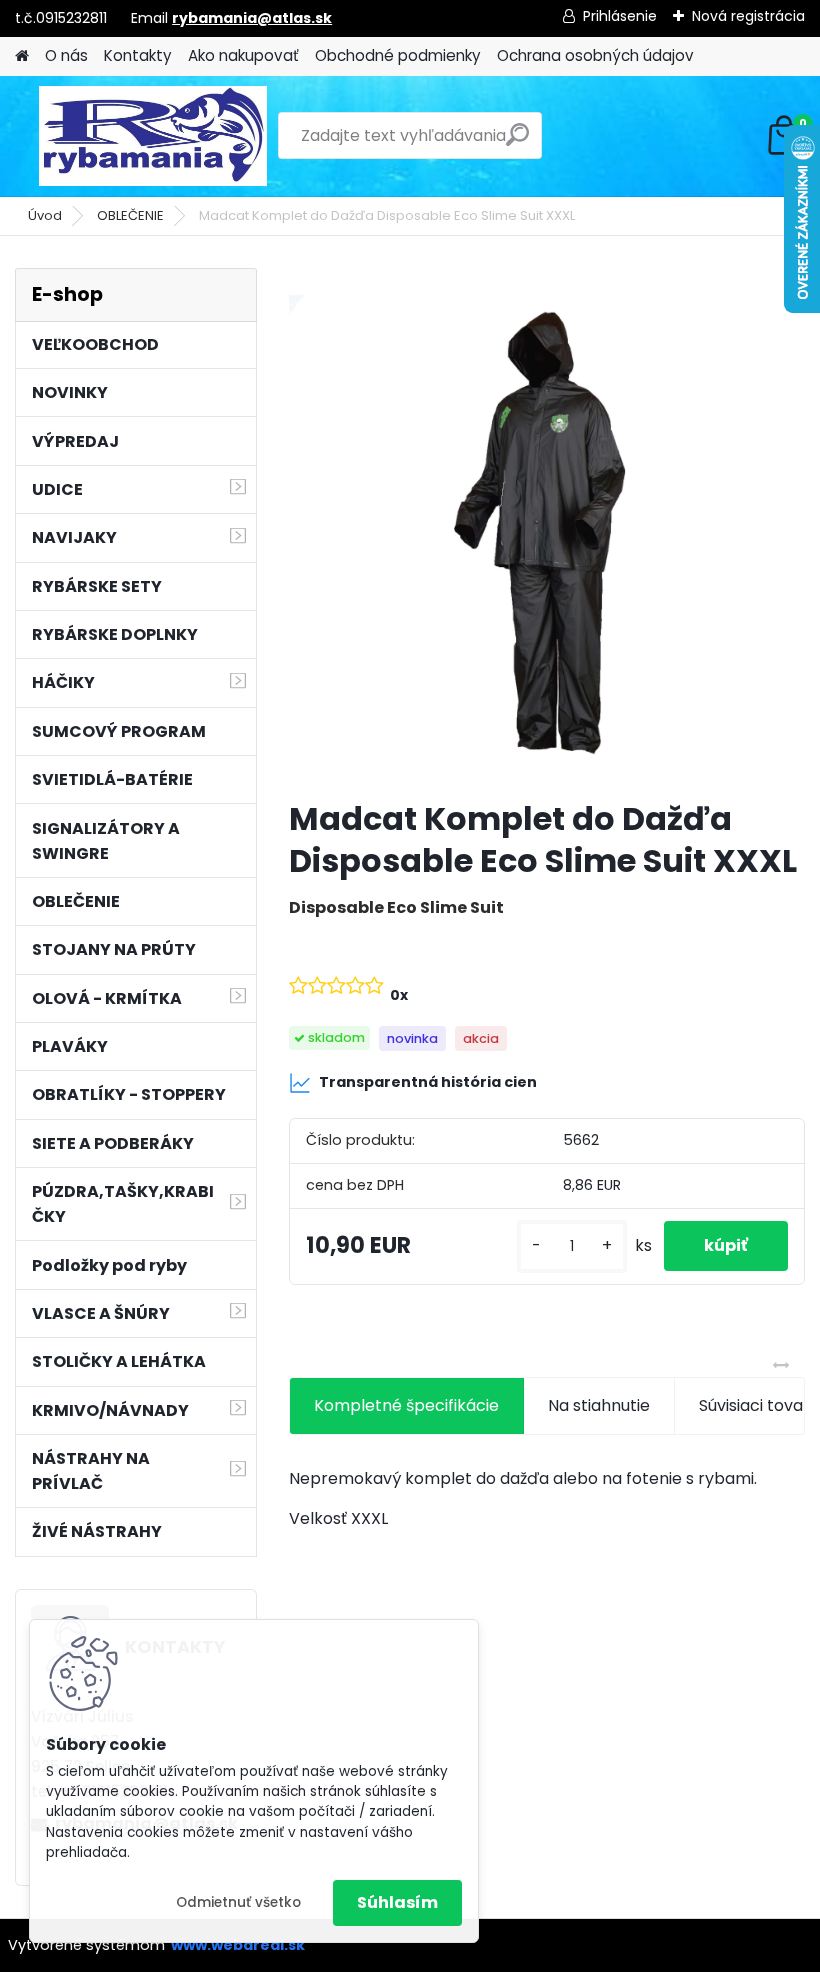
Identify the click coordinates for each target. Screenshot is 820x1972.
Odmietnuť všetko (238, 1902)
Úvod (45, 215)
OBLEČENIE (130, 215)
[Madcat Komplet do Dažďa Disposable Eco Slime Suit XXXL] (547, 526)
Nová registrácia (748, 16)
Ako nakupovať (243, 55)
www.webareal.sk (238, 1945)
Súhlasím (397, 1902)
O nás (66, 55)
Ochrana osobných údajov (595, 55)
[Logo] (152, 136)
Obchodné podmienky (398, 55)
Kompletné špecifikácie (406, 1405)
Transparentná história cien (428, 1082)
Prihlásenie (620, 16)
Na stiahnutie (599, 1405)
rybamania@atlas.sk (252, 18)
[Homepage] (22, 56)
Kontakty (138, 55)
